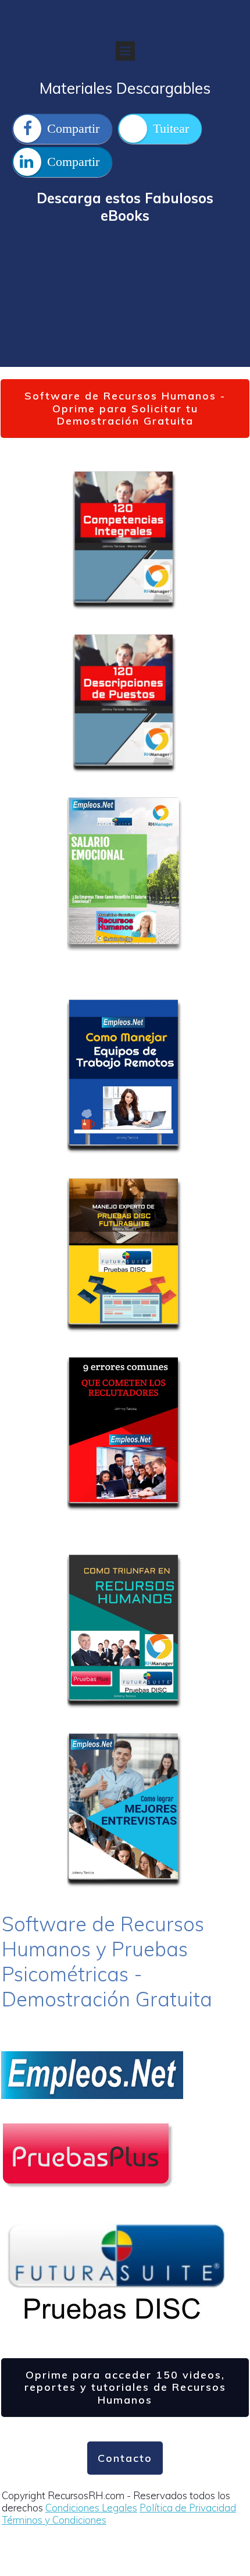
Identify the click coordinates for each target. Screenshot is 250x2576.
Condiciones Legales (91, 2508)
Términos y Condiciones (54, 2520)
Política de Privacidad (188, 2508)
